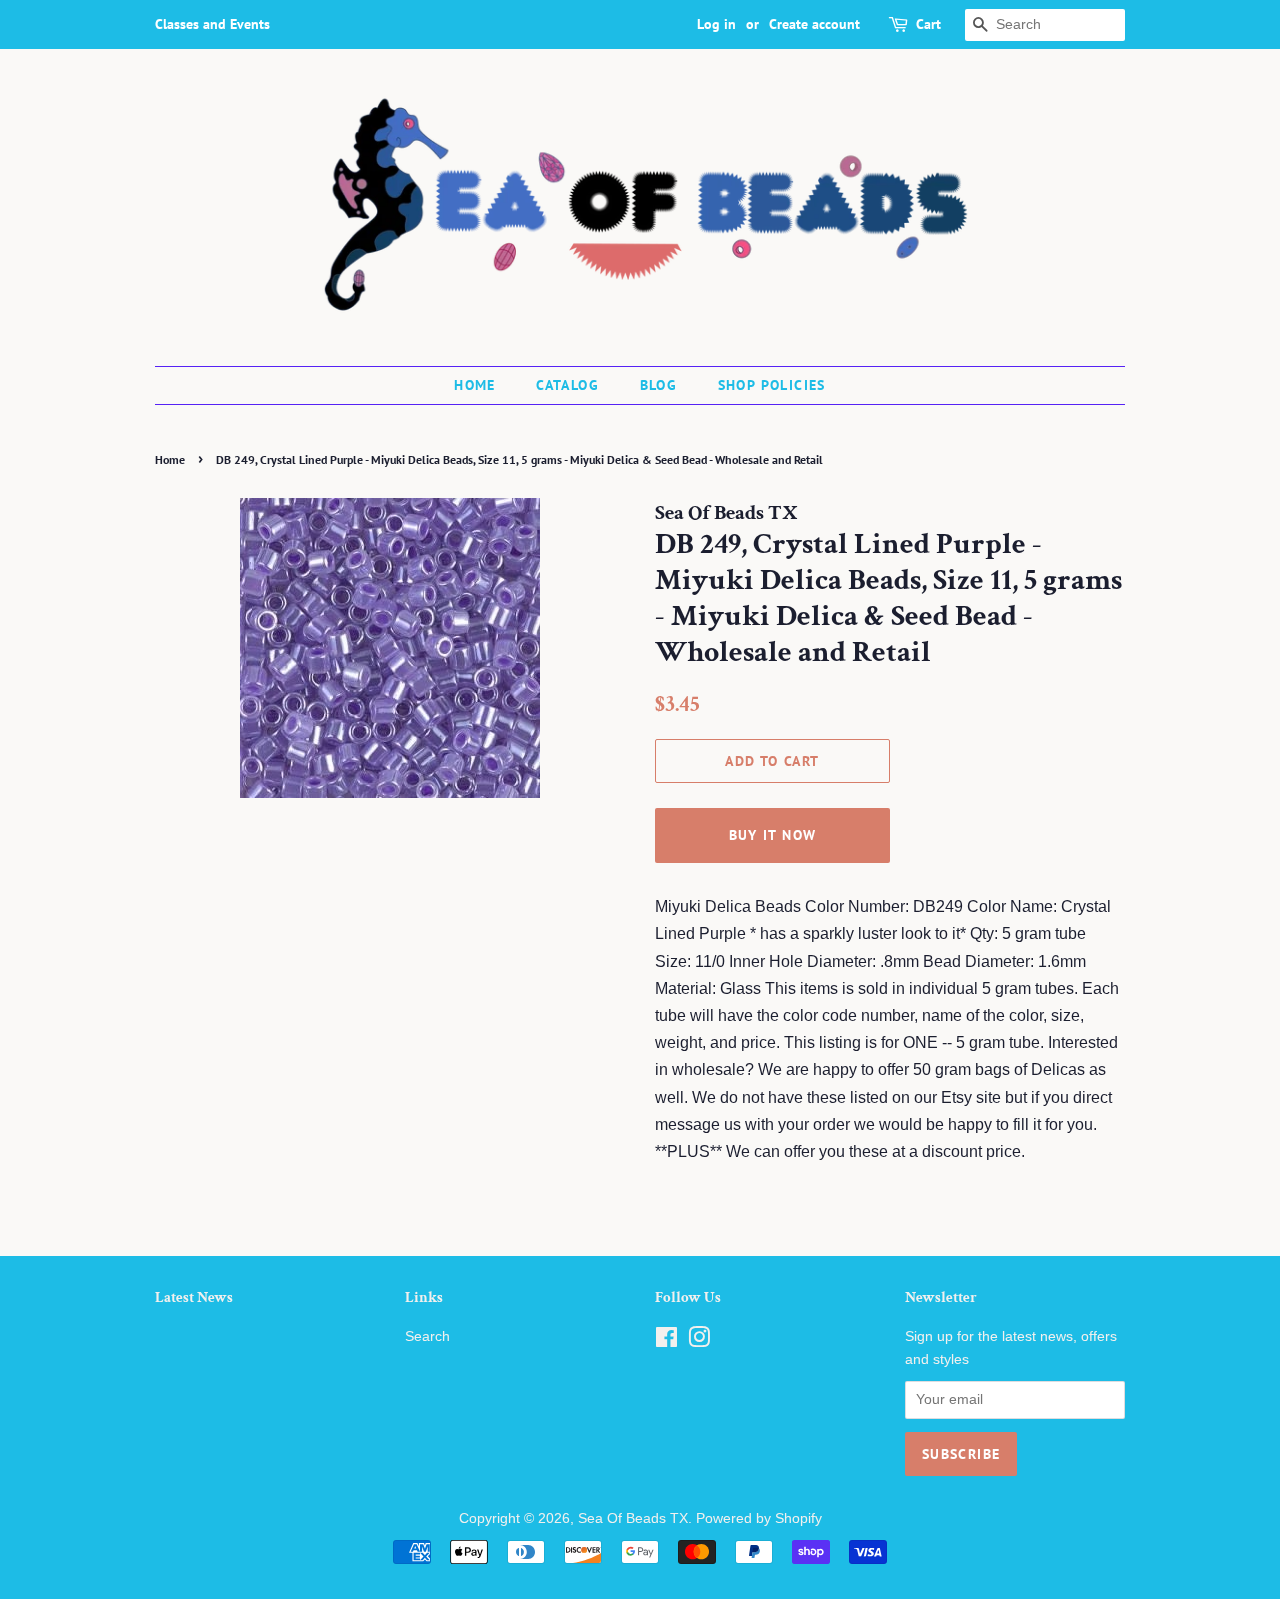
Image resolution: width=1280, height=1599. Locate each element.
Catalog (567, 385)
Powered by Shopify (759, 1518)
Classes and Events (212, 24)
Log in (716, 24)
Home (475, 385)
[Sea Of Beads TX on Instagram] (699, 1341)
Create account (814, 24)
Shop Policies (772, 385)
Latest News (194, 1297)
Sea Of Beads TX (633, 1518)
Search (427, 1336)
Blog (659, 385)
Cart (928, 24)
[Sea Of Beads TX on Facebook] (666, 1341)
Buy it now (773, 835)
